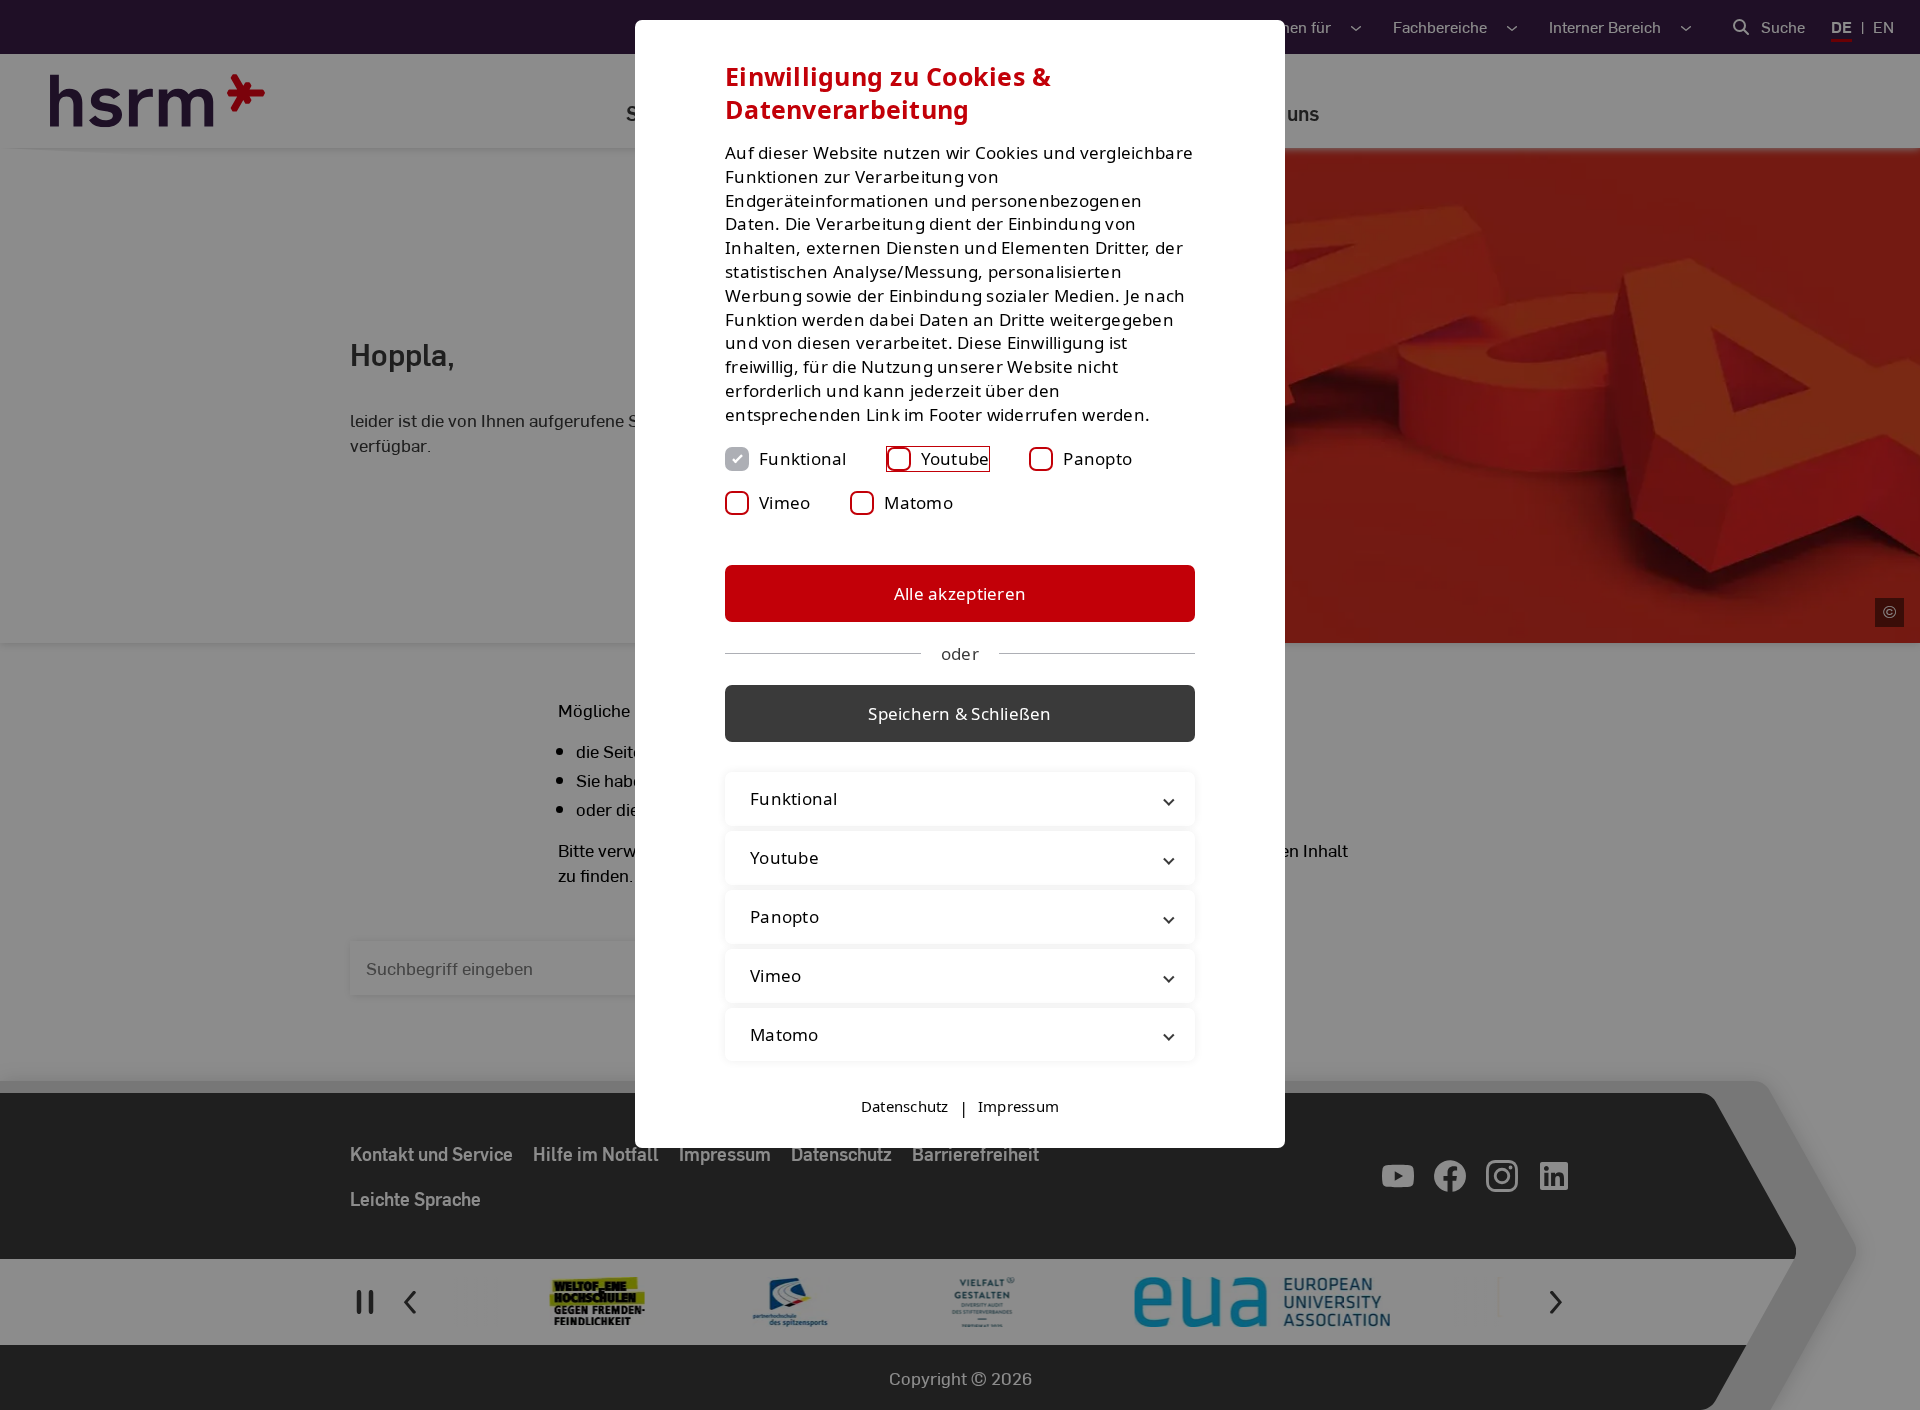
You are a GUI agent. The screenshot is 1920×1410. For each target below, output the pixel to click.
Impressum (1018, 1106)
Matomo (918, 502)
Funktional (803, 458)
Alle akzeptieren (960, 593)
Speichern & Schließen (959, 713)
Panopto (1097, 458)
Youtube (955, 458)
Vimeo (784, 502)
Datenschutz (905, 1106)
